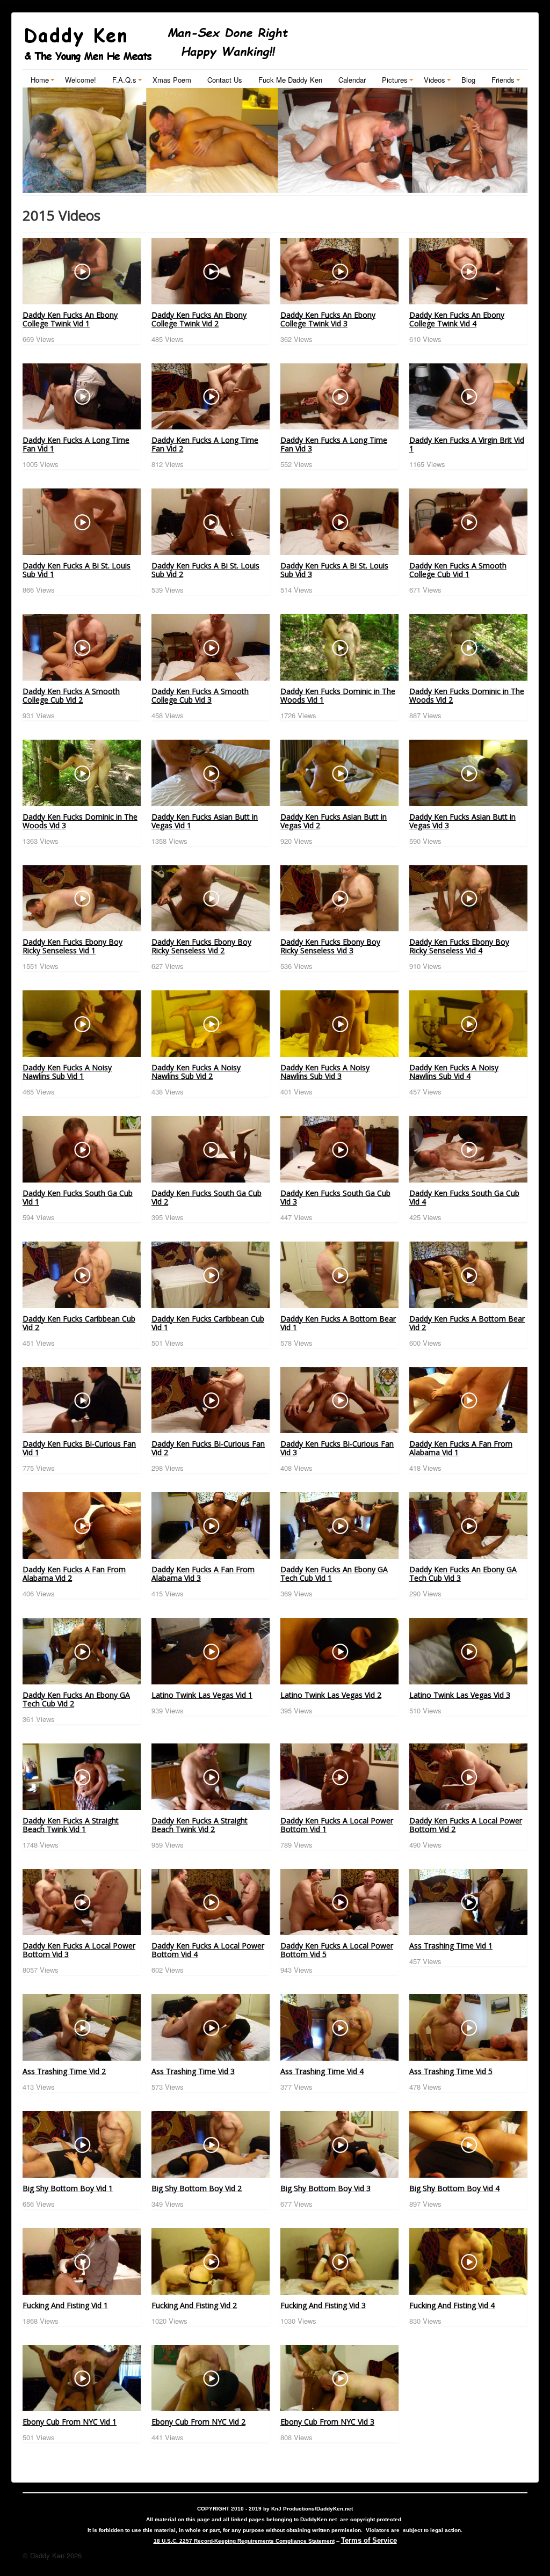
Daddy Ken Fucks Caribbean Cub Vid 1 (208, 1323)
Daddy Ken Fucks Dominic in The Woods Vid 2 (467, 695)
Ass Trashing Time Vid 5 (451, 2071)
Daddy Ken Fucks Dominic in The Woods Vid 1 (338, 695)
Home (40, 80)
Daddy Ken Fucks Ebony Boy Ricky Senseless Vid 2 (201, 946)
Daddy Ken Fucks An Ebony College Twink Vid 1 (70, 319)
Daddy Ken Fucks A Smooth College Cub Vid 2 (71, 695)
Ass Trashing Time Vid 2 (64, 2071)
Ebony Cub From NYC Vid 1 (70, 2422)
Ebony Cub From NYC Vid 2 (198, 2422)
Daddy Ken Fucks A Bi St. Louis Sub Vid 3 (334, 570)
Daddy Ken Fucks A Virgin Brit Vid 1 (467, 444)
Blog (468, 80)
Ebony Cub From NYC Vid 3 (327, 2422)
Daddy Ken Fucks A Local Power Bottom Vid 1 (337, 1825)
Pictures (395, 80)
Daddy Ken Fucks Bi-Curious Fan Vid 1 (79, 1448)
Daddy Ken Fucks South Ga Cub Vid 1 (78, 1197)
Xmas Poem (172, 80)
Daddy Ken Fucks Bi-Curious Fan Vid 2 (208, 1448)
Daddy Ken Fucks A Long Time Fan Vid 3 (334, 444)
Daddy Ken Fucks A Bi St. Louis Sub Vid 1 (77, 570)
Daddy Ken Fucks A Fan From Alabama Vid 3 (203, 1574)
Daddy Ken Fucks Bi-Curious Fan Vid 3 (337, 1448)
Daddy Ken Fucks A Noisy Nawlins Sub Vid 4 (454, 1072)
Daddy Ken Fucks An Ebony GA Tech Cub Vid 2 (76, 1699)
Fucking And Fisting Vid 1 (65, 2305)
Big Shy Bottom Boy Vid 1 (68, 2188)
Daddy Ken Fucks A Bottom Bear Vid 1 (338, 1323)
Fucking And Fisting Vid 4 (452, 2305)
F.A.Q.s (124, 80)
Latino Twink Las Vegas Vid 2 (331, 1695)
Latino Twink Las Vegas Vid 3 (460, 1695)
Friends (503, 80)
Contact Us (225, 80)
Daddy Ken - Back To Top (487, 2555)
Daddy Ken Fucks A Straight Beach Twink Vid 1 (71, 1825)
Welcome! (81, 80)
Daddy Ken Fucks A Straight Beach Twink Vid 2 (200, 1825)
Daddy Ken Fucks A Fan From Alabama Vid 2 (74, 1574)
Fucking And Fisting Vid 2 (194, 2305)
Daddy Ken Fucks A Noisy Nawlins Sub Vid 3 (325, 1072)
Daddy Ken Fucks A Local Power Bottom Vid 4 (208, 1950)
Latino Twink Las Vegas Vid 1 (202, 1695)
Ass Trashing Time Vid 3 (193, 2071)
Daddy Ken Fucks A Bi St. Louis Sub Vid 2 (205, 570)
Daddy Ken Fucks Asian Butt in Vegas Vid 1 (205, 821)
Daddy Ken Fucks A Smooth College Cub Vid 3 (200, 695)
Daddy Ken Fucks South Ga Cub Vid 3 (335, 1197)
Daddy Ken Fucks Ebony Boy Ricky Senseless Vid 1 (73, 946)
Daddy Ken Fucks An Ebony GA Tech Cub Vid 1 (334, 1574)
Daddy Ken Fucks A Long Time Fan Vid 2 (205, 444)
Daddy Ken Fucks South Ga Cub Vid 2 (207, 1197)
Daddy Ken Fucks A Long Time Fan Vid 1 (76, 444)
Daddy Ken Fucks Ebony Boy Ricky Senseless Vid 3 (330, 946)
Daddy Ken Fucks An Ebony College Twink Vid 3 (328, 319)
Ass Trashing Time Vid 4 (322, 2071)
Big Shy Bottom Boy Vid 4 (454, 2188)
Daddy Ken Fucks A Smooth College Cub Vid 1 (458, 570)
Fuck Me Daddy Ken (290, 80)
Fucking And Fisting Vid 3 (323, 2305)
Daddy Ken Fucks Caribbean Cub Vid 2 (79, 1323)
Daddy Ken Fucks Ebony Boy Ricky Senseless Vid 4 (459, 946)
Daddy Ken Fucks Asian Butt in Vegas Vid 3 (462, 821)
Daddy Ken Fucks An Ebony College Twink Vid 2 (199, 319)
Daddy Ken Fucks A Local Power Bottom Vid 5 (337, 1950)
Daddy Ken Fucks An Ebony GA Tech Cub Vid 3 (463, 1574)
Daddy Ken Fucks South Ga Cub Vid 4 (464, 1197)
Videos (435, 80)
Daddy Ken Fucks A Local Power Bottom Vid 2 (466, 1825)
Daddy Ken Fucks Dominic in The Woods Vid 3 (80, 821)
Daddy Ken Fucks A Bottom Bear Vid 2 (467, 1323)
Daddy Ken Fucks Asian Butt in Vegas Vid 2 (334, 821)
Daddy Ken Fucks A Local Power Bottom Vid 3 (79, 1950)
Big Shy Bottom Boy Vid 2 (197, 2188)
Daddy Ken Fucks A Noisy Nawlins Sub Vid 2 (196, 1072)
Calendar (352, 80)
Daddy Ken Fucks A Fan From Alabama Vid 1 (461, 1448)
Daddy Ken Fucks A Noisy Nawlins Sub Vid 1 (67, 1072)
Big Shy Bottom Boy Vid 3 (325, 2188)
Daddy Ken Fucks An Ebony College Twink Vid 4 (457, 319)
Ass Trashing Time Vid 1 (451, 1946)
